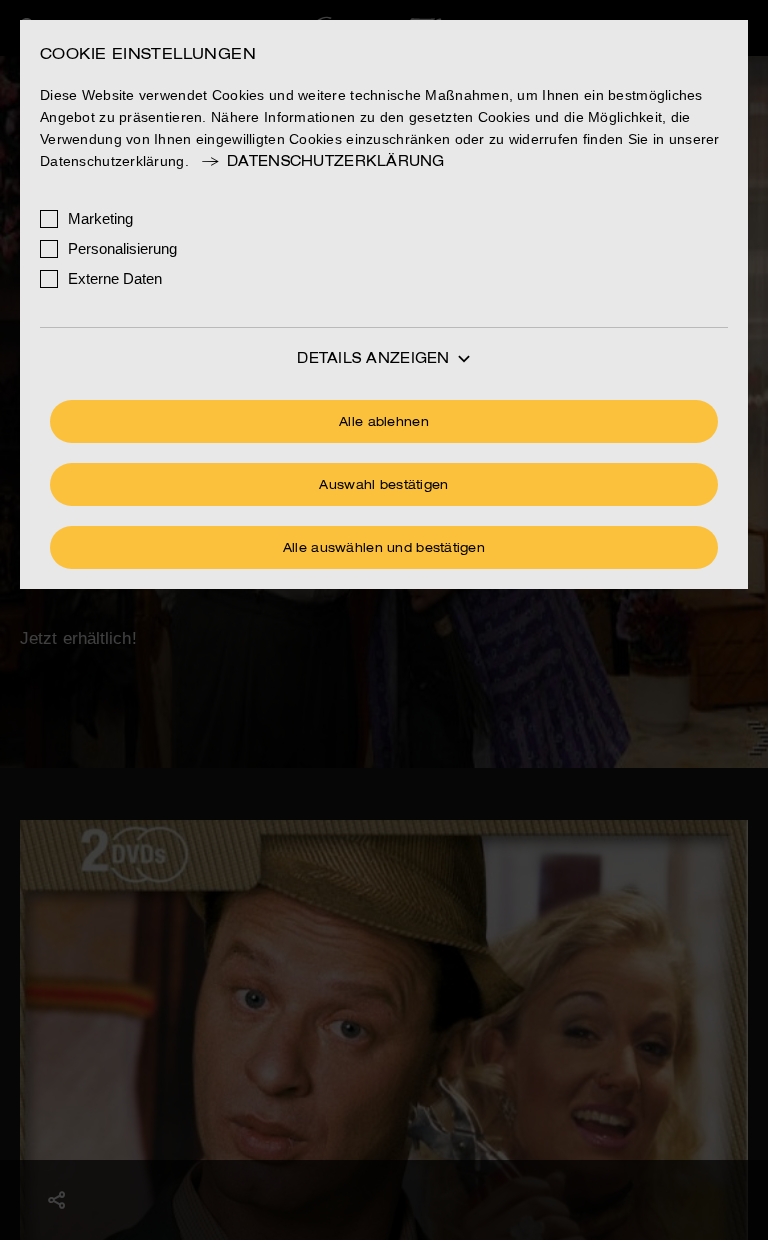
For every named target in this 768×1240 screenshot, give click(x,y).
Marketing (100, 218)
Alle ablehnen (384, 423)
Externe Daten (115, 278)
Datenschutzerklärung (336, 162)
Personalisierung (122, 248)
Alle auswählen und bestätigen (384, 549)
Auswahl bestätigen (383, 486)
